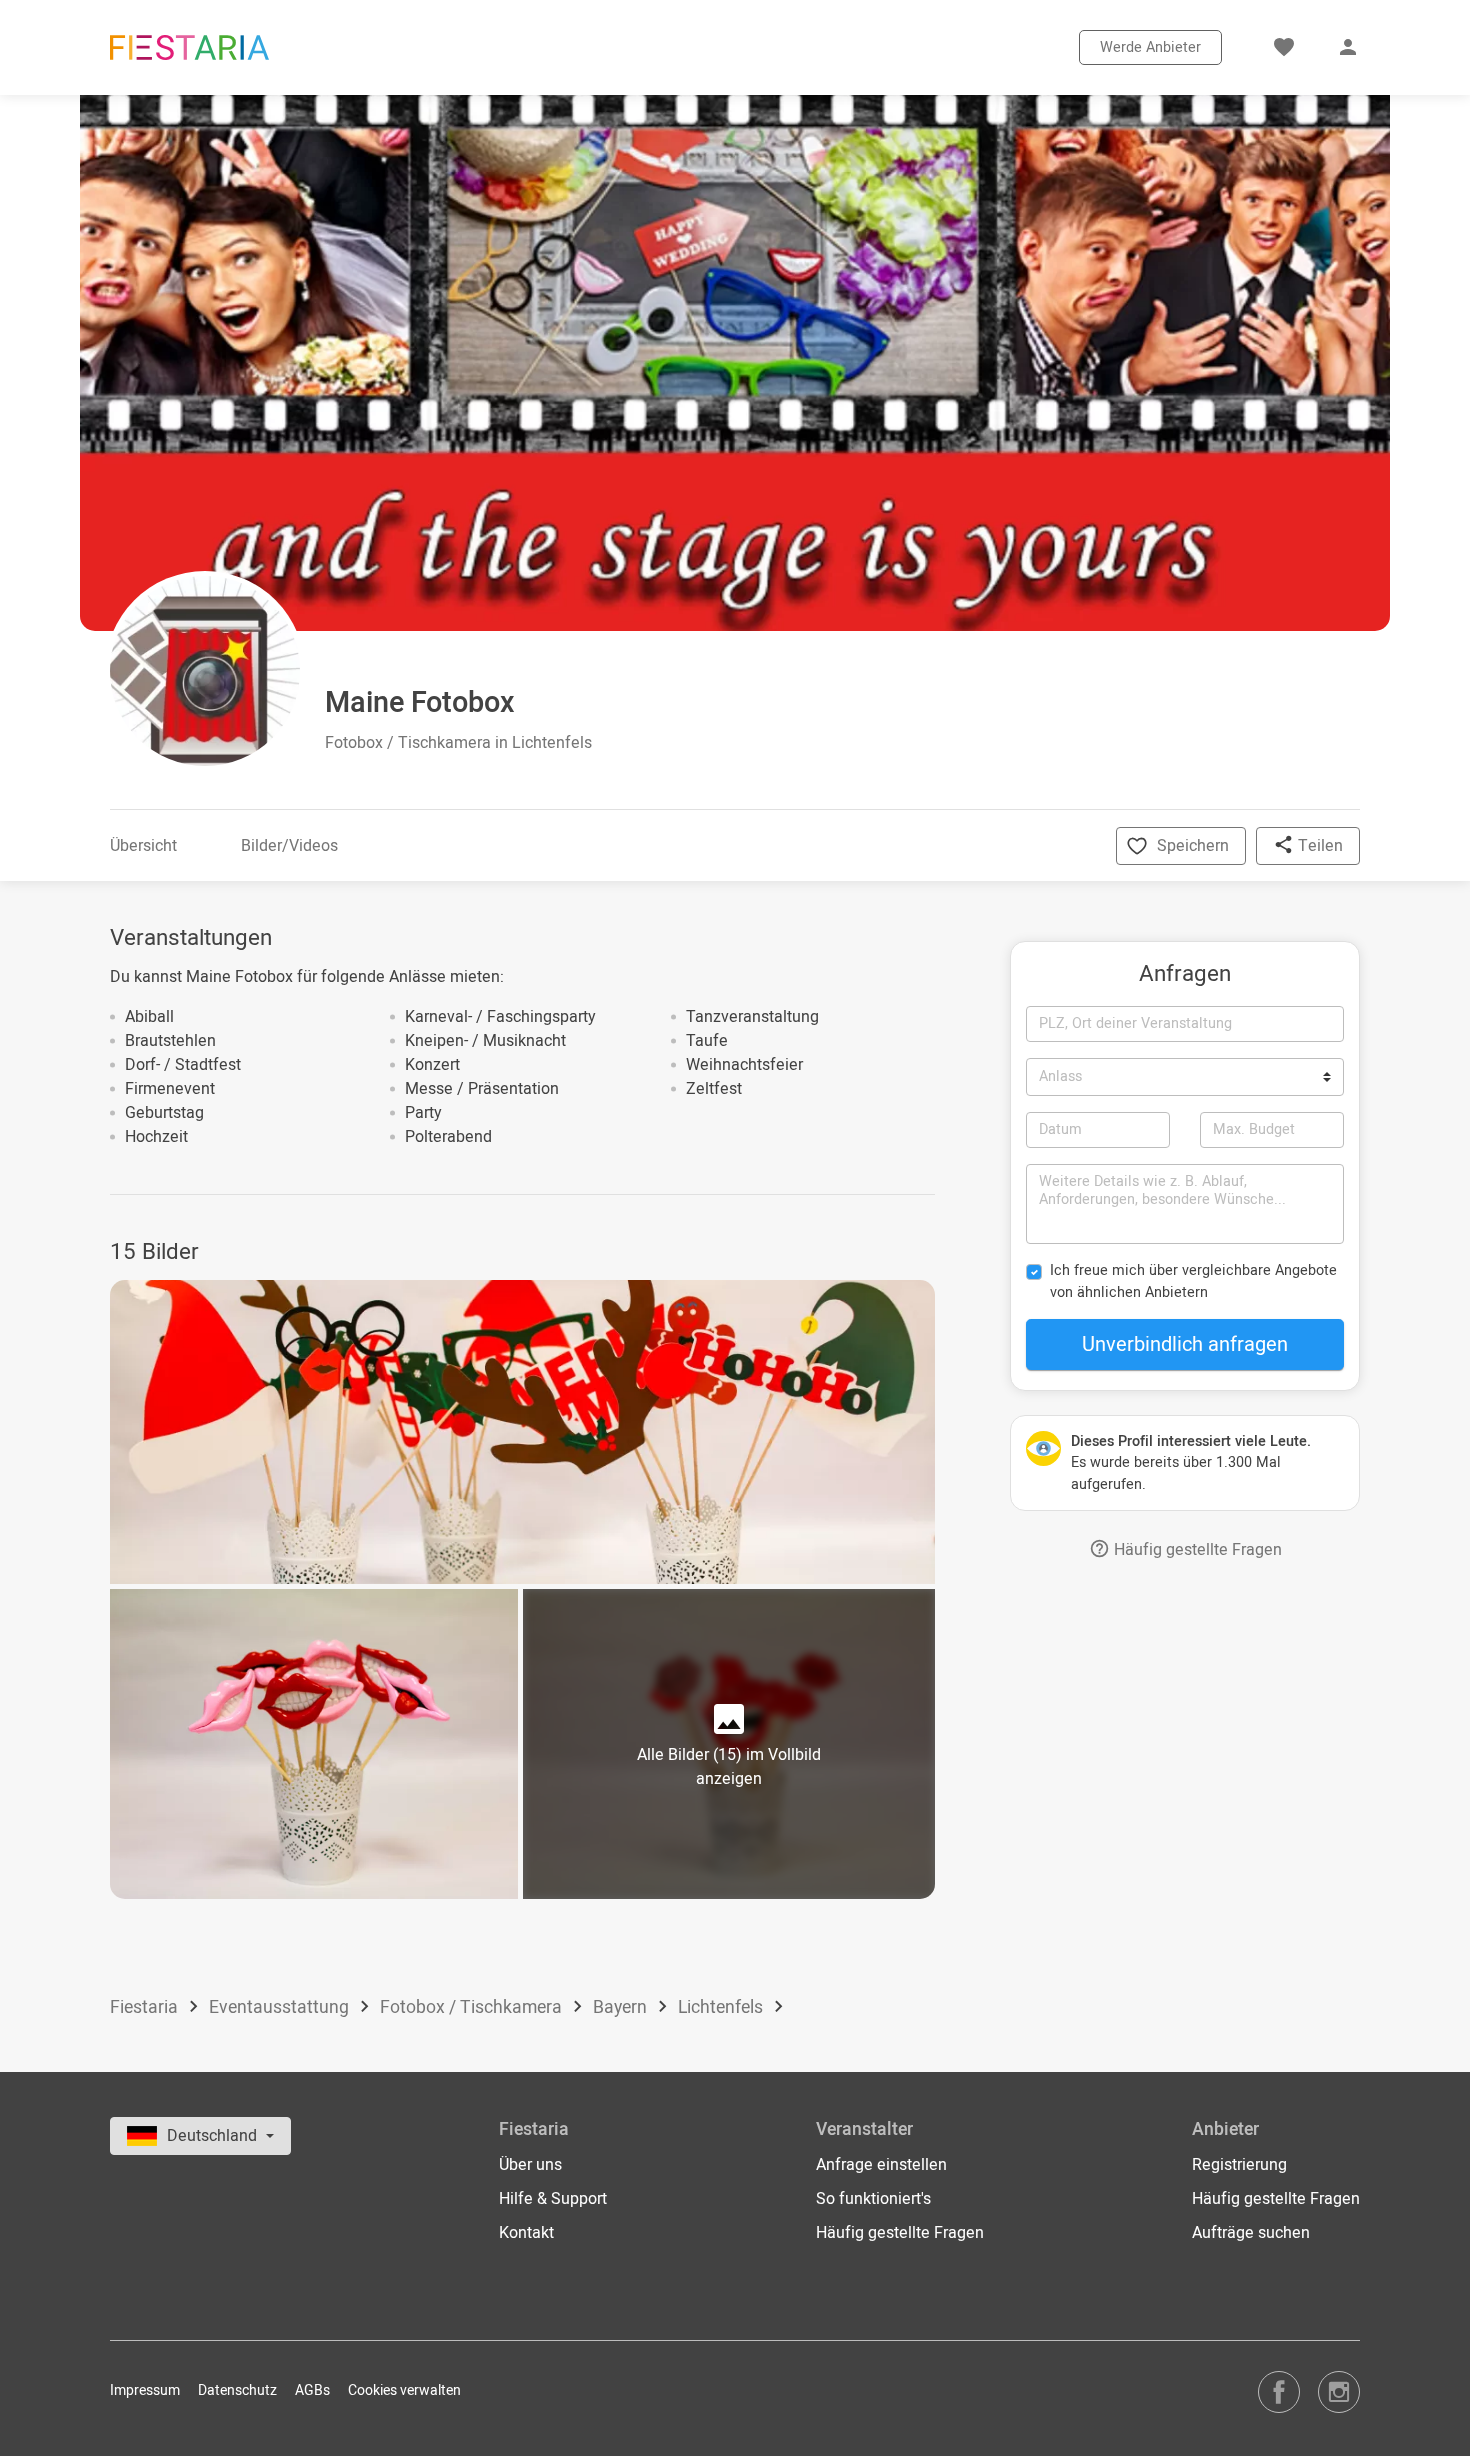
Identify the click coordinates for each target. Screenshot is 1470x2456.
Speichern (1193, 846)
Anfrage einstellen (881, 2165)
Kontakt (526, 2233)
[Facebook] (1279, 2391)
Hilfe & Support (553, 2199)
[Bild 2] (314, 1743)
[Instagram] (1339, 2391)
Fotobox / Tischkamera (473, 2007)
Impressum (145, 2390)
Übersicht (143, 846)
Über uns (530, 2165)
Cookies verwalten (404, 2390)
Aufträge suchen (1251, 2233)
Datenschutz (237, 2390)
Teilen (1318, 846)
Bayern (622, 2007)
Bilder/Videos (289, 846)
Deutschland (214, 2136)
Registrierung (1239, 2165)
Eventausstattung (281, 2007)
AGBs (312, 2390)
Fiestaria (146, 2007)
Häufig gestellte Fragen (1196, 1550)
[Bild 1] (522, 1432)
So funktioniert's (873, 2199)
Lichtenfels (722, 2007)
